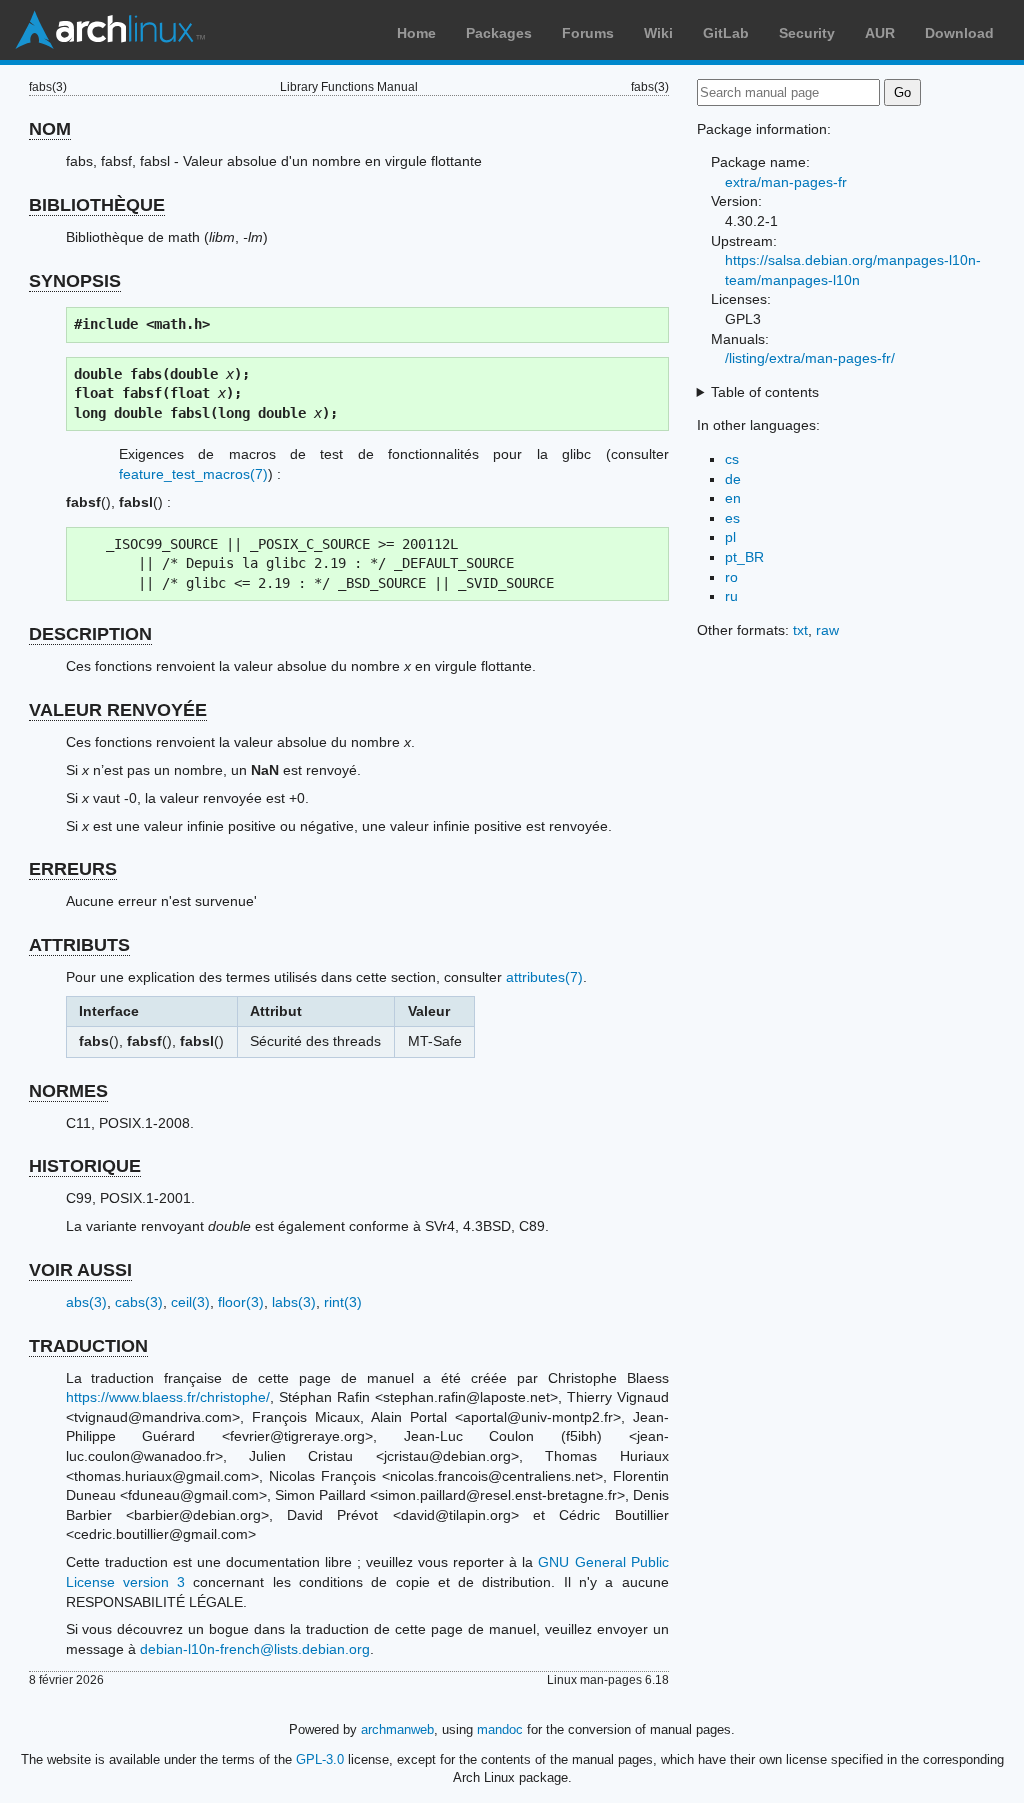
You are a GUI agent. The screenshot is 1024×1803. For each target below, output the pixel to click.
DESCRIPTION (90, 634)
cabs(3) (139, 1302)
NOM (50, 129)
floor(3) (241, 1302)
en (733, 498)
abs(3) (86, 1302)
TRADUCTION (88, 1346)
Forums (588, 33)
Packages (499, 33)
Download (959, 33)
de (733, 479)
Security (807, 33)
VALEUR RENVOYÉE (118, 710)
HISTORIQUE (85, 1166)
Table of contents (765, 392)
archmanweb (397, 1729)
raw (827, 630)
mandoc (500, 1729)
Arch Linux (110, 30)
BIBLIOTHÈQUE (97, 205)
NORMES (68, 1091)
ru (731, 596)
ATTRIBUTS (79, 945)
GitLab (726, 33)
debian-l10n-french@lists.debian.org (255, 1649)
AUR (880, 33)
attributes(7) (544, 977)
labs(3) (294, 1302)
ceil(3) (190, 1302)
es (732, 518)
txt (800, 630)
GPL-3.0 (320, 1759)
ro (731, 577)
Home (416, 33)
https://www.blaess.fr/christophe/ (168, 1397)
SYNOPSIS (75, 281)
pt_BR (744, 557)
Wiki (658, 33)
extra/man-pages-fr (786, 182)
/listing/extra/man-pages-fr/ (810, 358)
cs (732, 459)
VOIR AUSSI (80, 1270)
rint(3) (343, 1302)
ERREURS (73, 869)
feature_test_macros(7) (193, 474)
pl (730, 537)
